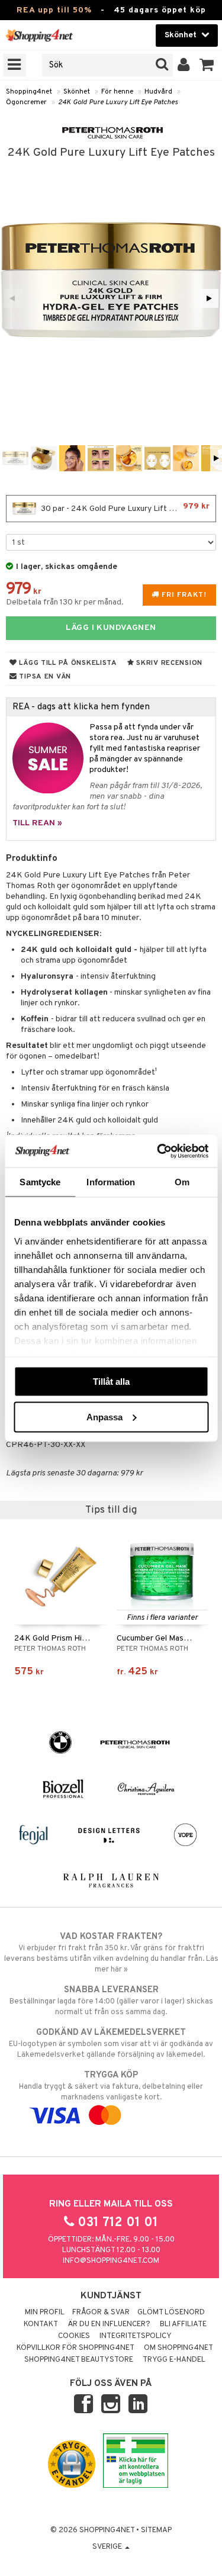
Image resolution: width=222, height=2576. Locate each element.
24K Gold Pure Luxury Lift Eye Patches (118, 102)
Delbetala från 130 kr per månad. (65, 602)
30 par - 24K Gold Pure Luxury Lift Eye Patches (127, 508)
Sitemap (156, 2530)
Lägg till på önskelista (67, 663)
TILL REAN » (37, 823)
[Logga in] (184, 65)
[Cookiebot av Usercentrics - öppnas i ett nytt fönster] (158, 1151)
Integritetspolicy (136, 2336)
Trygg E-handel (174, 2360)
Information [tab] (111, 1182)
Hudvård (158, 92)
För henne (117, 92)
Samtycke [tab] (40, 1182)
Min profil (45, 2313)
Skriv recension (168, 663)
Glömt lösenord (171, 2313)
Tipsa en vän (44, 677)
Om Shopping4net (178, 2348)
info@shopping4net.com (111, 2261)
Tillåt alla (111, 1382)
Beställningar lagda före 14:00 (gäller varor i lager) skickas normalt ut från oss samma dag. (111, 2001)
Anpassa (104, 1416)
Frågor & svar (101, 2313)
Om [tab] (182, 1182)
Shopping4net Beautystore (79, 2360)
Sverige (108, 2547)
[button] (207, 65)
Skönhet (77, 92)
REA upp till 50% (54, 10)
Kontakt (41, 2324)
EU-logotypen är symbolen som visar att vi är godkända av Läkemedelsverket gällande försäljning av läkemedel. (111, 2043)
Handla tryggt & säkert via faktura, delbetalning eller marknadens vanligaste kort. (111, 2086)
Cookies (74, 2336)
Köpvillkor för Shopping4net (75, 2348)
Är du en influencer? (109, 2324)
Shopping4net (29, 92)
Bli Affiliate (183, 2324)
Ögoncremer (26, 102)
